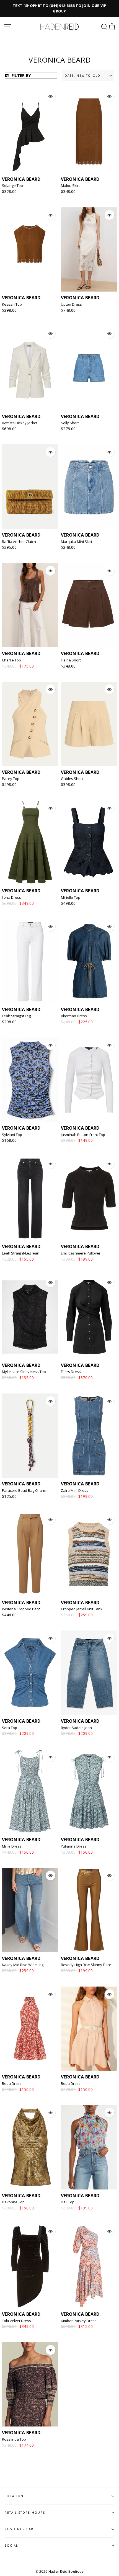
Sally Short (70, 423)
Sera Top (10, 1728)
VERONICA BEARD (21, 179)
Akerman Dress (74, 1016)
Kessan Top (12, 304)
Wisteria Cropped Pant (21, 1609)
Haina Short (71, 660)
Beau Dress (12, 2083)
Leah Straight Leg (16, 1016)
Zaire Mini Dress (75, 1490)
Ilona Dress (11, 897)
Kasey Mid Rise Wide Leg (23, 1965)
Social (11, 2546)
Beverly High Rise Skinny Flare (86, 1965)
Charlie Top (11, 660)
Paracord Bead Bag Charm (24, 1490)
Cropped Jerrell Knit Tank (82, 1609)
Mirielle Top (71, 897)
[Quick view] (51, 96)
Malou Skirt (70, 186)
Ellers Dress (71, 1372)
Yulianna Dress (74, 1846)
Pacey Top (11, 779)
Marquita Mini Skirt (77, 542)
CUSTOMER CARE (20, 2529)
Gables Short (72, 779)
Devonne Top (13, 2202)
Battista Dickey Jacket (20, 423)
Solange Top (12, 186)
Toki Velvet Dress (16, 2321)
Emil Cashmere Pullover (81, 1253)
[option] (59, 8)
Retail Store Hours (25, 2513)
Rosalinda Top (14, 2439)
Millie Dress (12, 1846)
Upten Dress (71, 304)
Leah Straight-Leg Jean (21, 1253)
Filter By (20, 75)
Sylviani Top (12, 1135)
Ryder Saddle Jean (76, 1728)
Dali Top (68, 2202)
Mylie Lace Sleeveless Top (24, 1372)
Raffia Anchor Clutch (19, 542)
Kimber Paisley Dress (79, 2321)
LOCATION (14, 2496)
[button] (88, 76)
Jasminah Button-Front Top (83, 1135)
